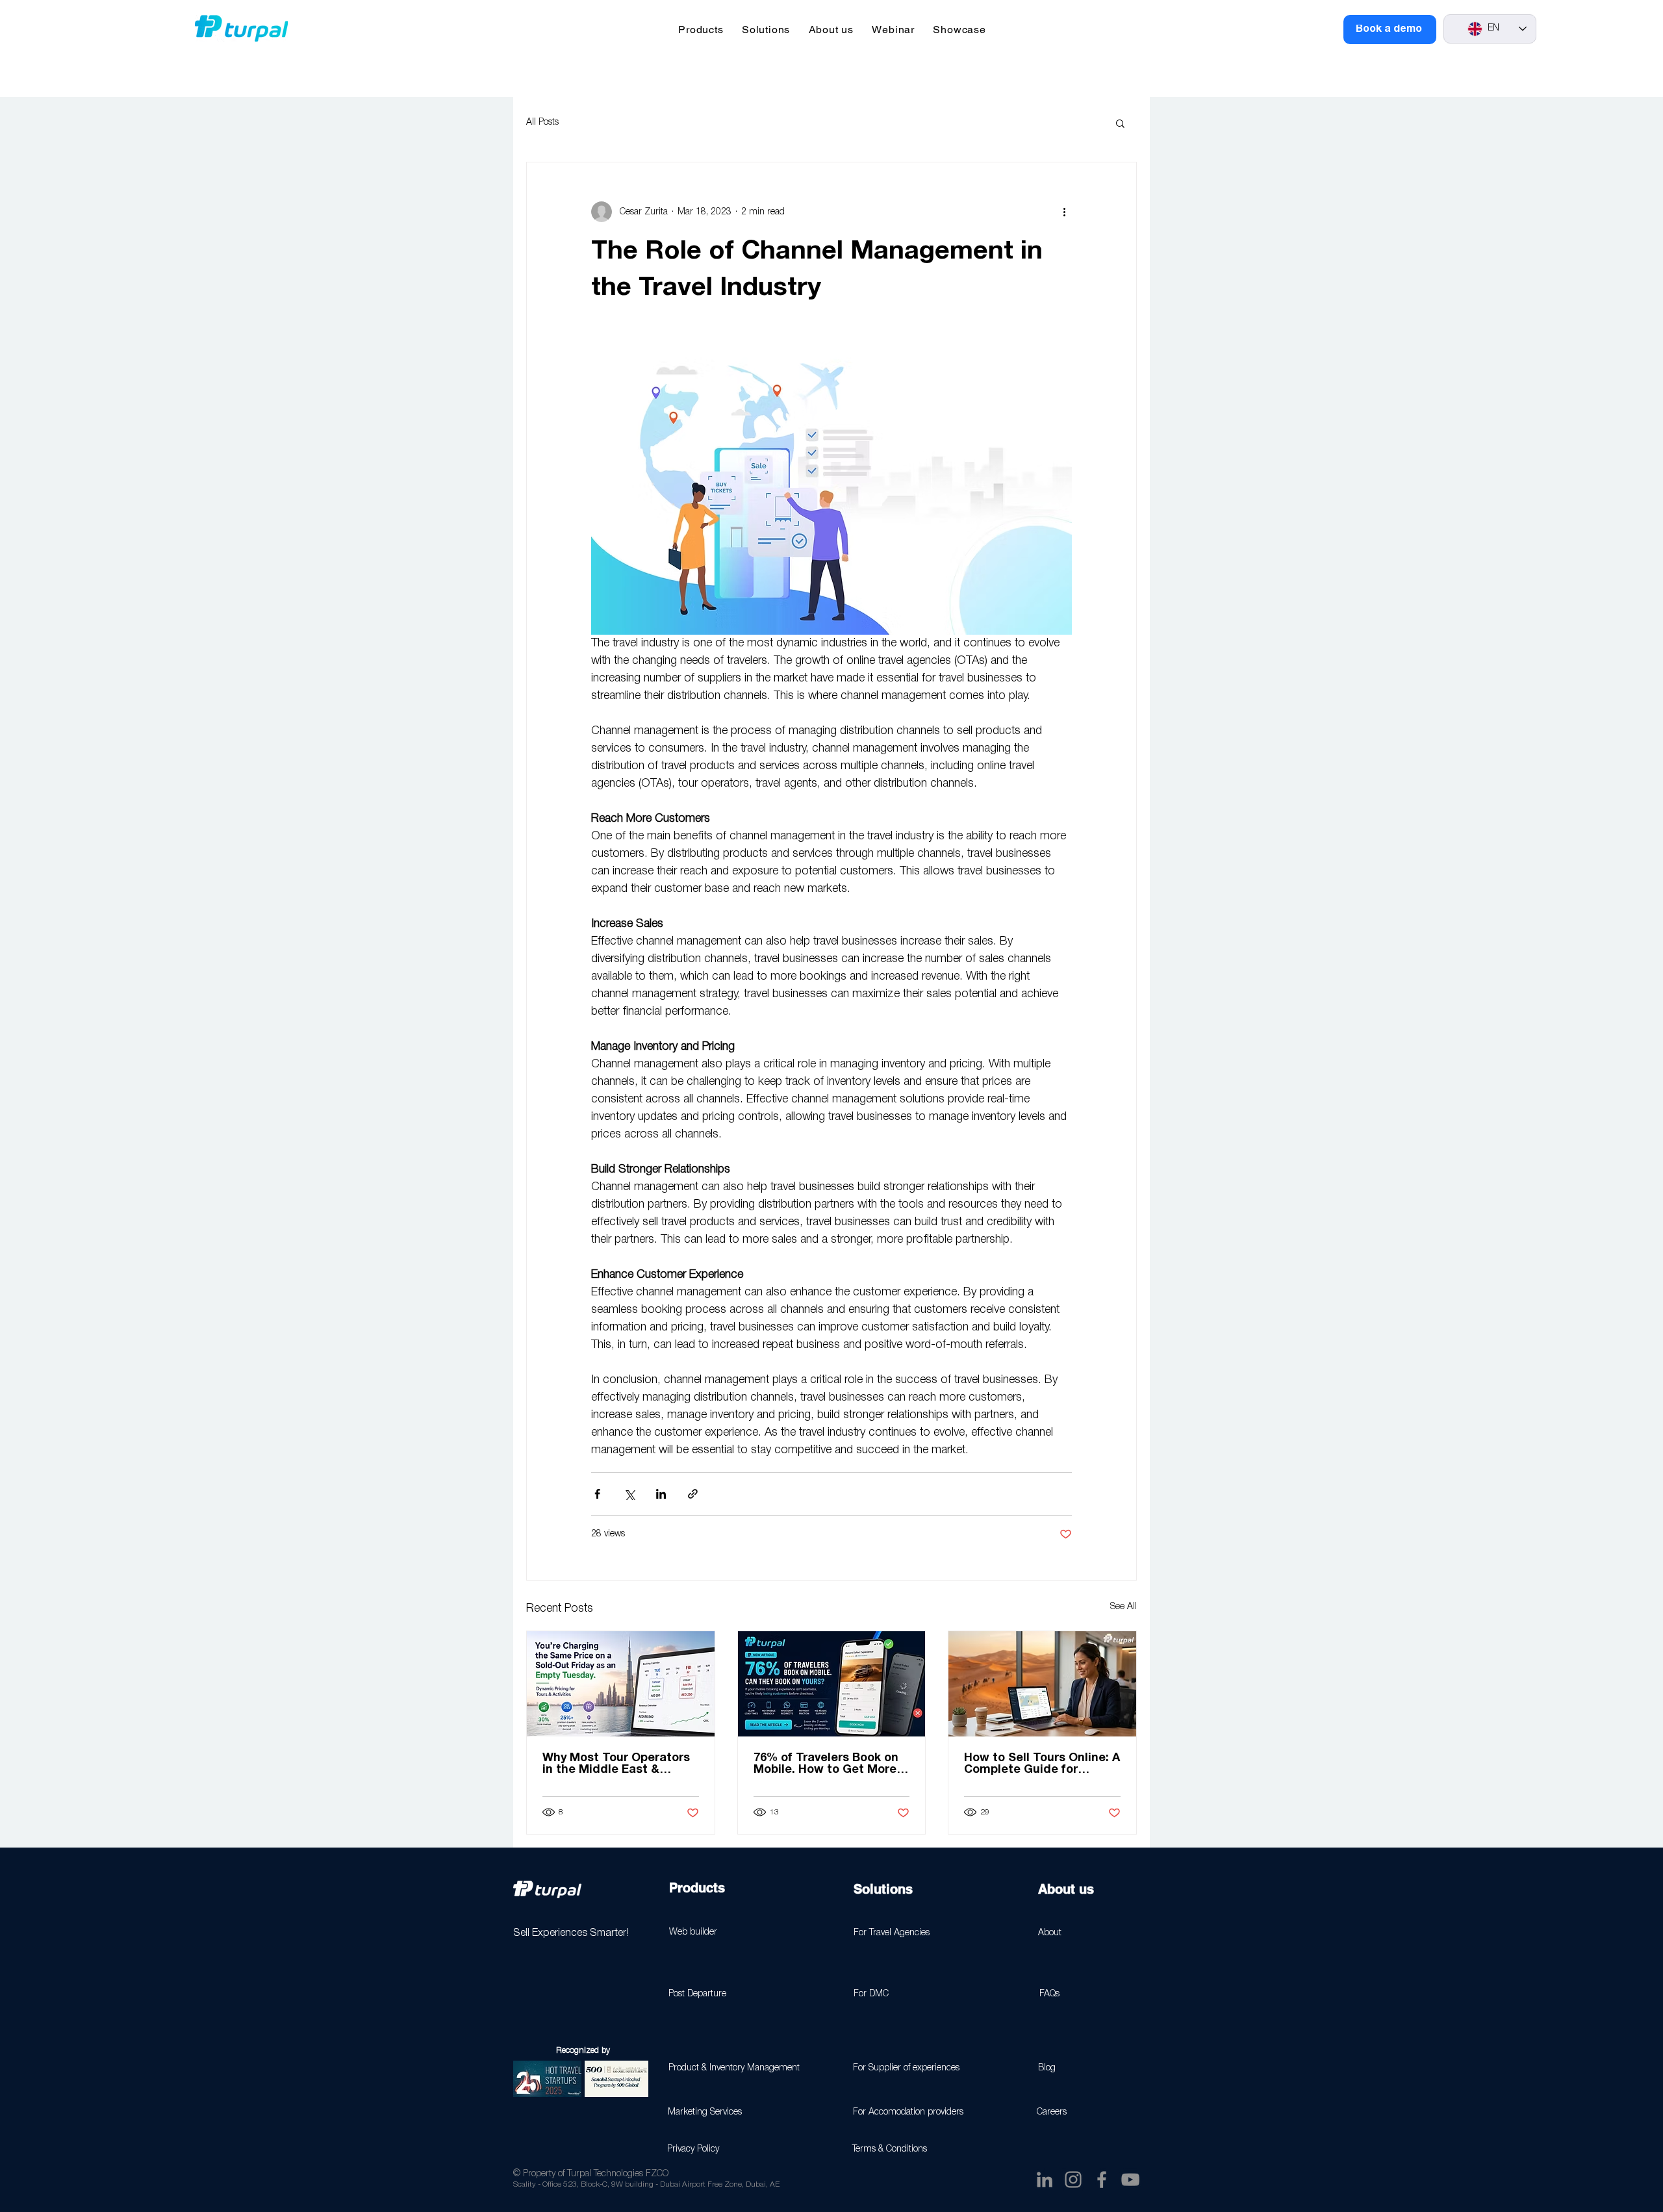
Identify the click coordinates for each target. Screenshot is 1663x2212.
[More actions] (1064, 212)
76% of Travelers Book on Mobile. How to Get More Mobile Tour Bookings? (826, 1764)
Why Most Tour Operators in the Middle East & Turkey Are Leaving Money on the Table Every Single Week (618, 1764)
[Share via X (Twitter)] (629, 1494)
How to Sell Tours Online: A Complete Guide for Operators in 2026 (1042, 1764)
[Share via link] (693, 1494)
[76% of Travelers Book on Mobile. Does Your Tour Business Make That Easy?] (832, 1684)
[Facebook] (1102, 2180)
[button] (701, 30)
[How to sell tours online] (1042, 1684)
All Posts (542, 122)
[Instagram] (1073, 2180)
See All (1123, 1607)
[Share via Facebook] (597, 1494)
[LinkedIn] (1045, 2180)
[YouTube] (1130, 2180)
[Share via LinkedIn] (661, 1494)
